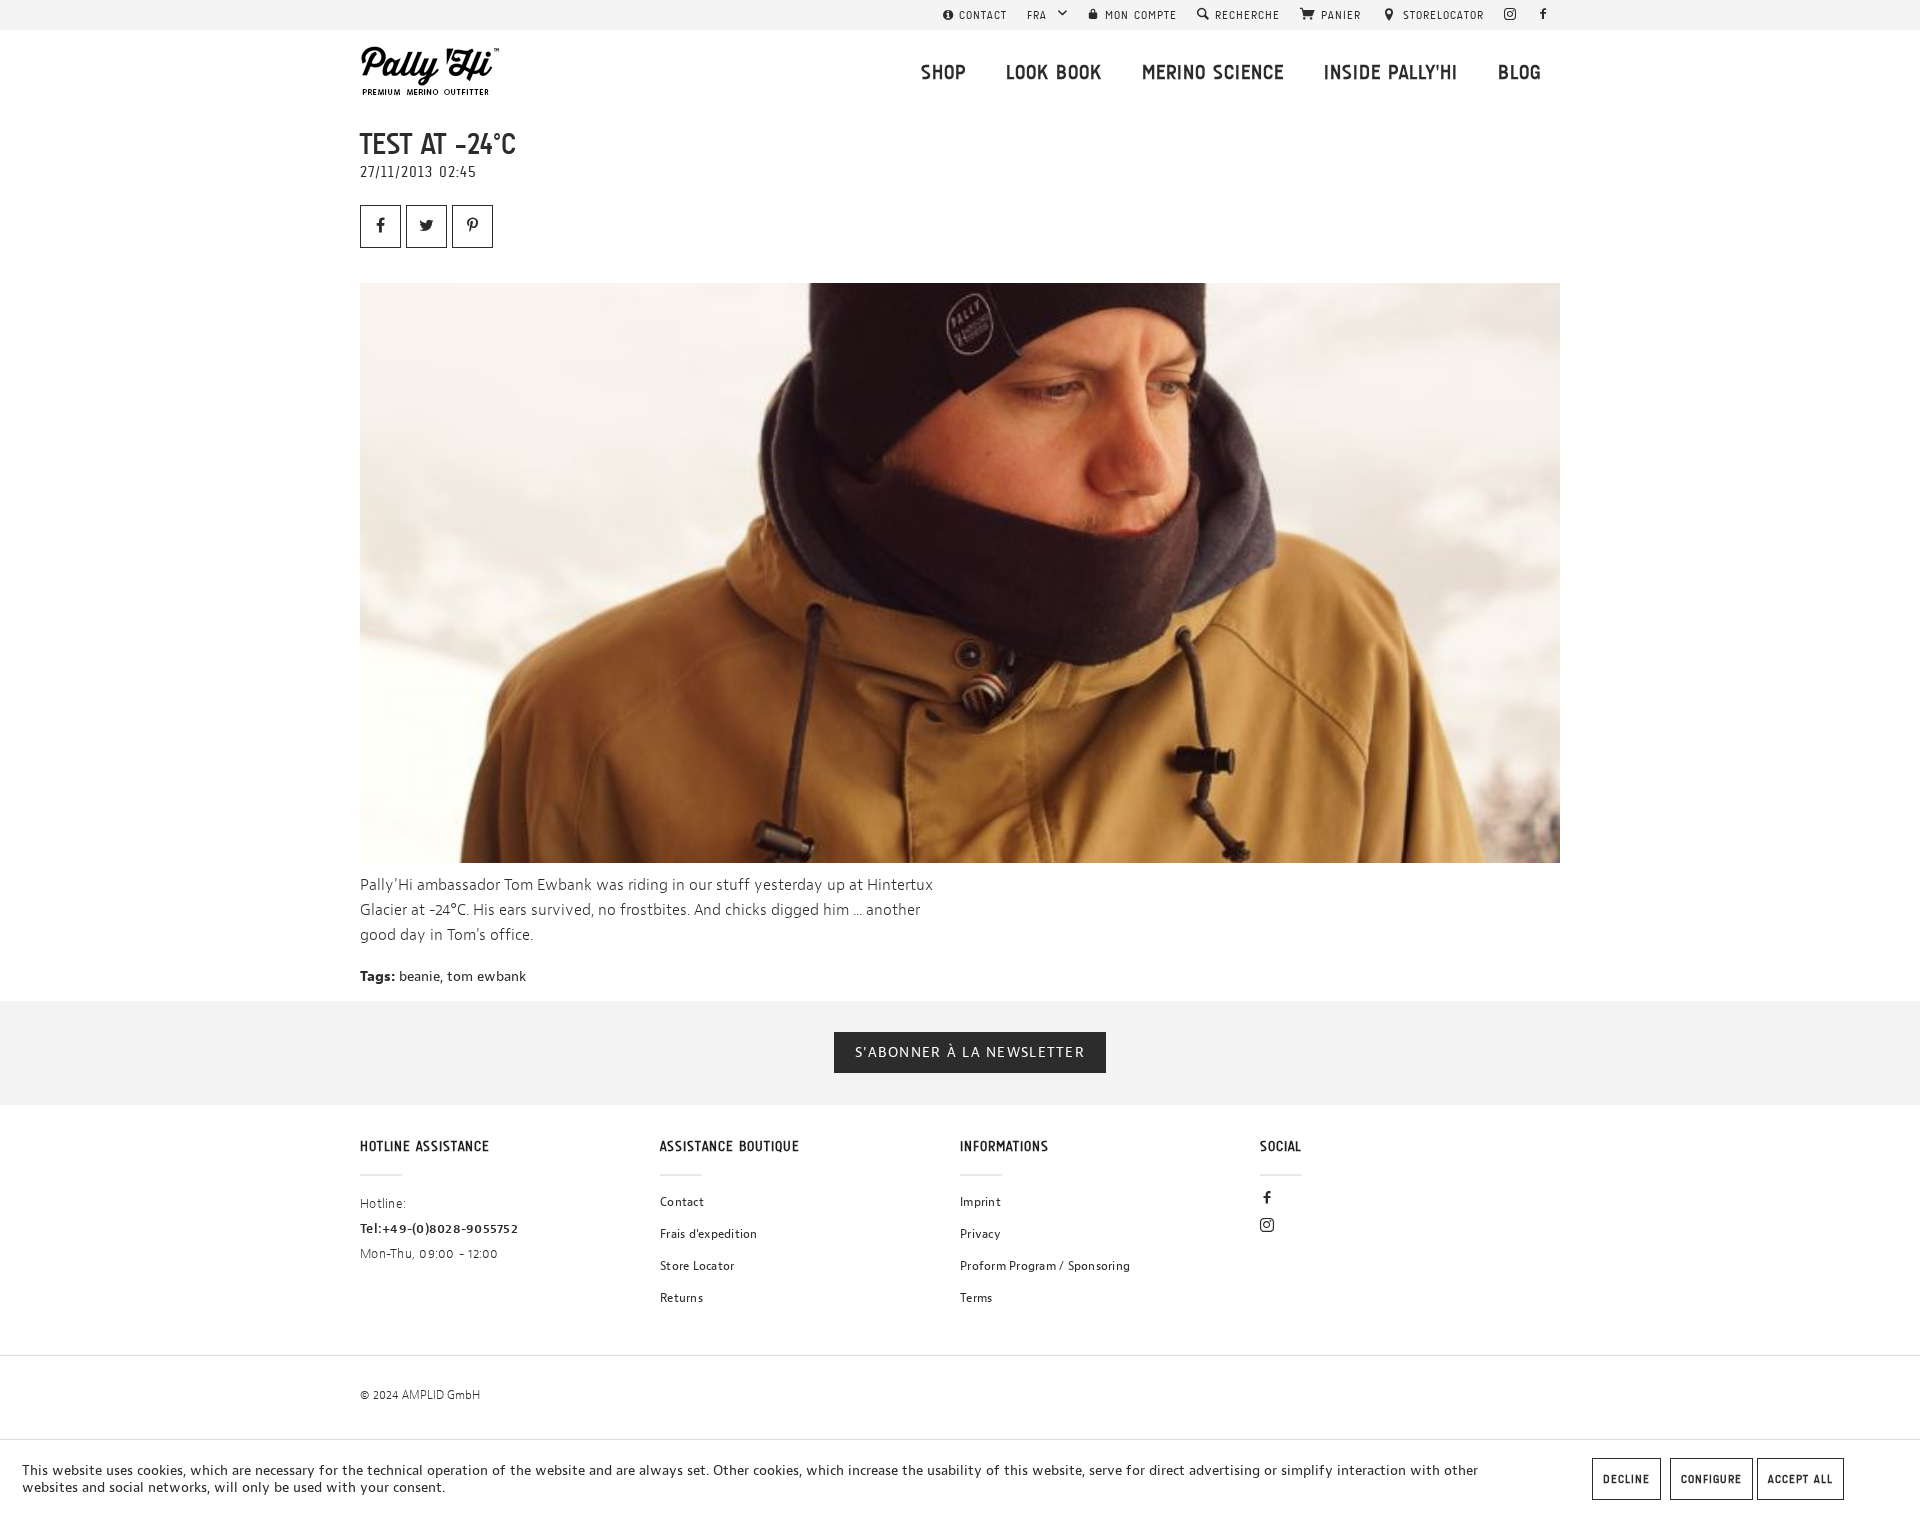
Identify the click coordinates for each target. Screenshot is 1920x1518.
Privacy (980, 1234)
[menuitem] (975, 15)
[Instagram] (1510, 15)
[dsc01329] (960, 573)
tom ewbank (486, 976)
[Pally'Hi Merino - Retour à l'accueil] (431, 71)
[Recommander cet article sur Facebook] (380, 226)
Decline (1626, 1479)
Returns (681, 1298)
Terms (976, 1298)
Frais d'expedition (709, 1234)
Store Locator (697, 1266)
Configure (1711, 1479)
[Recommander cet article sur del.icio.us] (472, 226)
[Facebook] (1543, 15)
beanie (419, 976)
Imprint (980, 1202)
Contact (682, 1202)
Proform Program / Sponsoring (1045, 1266)
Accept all (1800, 1479)
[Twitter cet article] (426, 226)
